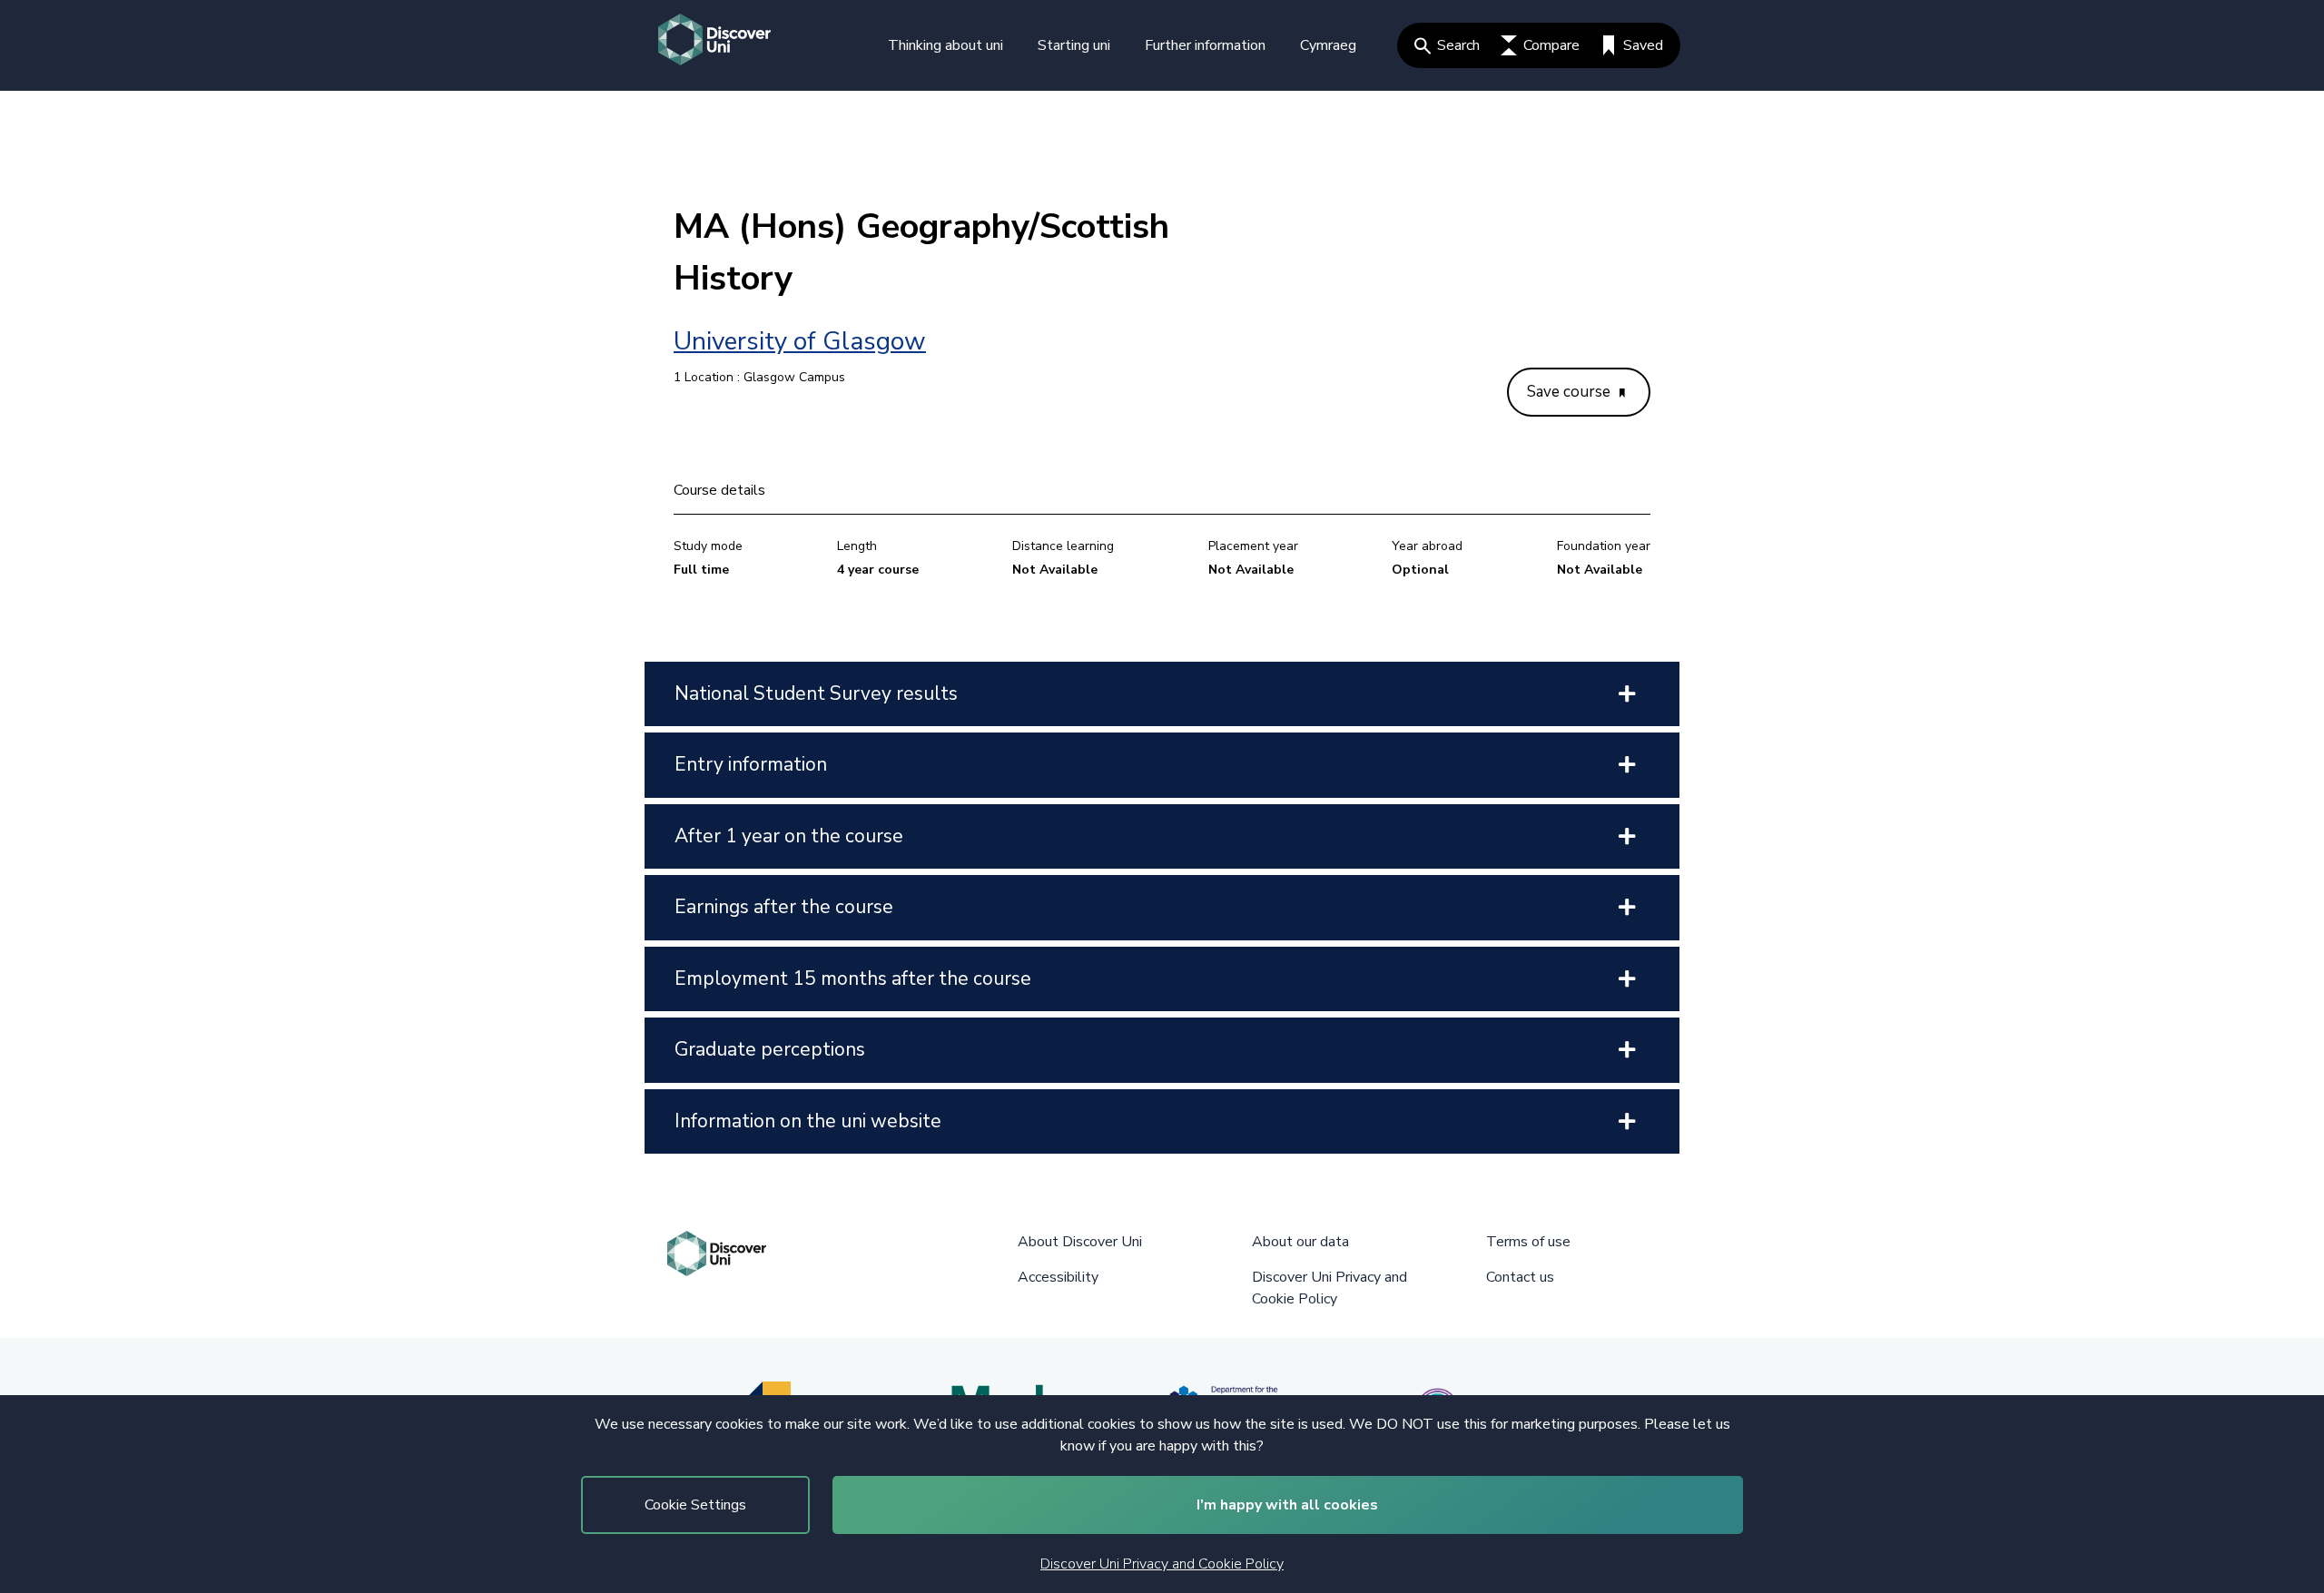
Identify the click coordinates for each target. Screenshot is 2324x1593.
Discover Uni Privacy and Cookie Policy (1162, 1564)
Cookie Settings (695, 1505)
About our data (1300, 1242)
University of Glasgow (800, 341)
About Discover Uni (1080, 1242)
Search (1458, 45)
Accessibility (1058, 1277)
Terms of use (1528, 1242)
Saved (1643, 45)
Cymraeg (1328, 45)
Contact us (1520, 1277)
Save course (1571, 392)
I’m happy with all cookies (1287, 1505)
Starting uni (1074, 45)
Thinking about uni (945, 45)
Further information (1205, 45)
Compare (1551, 45)
